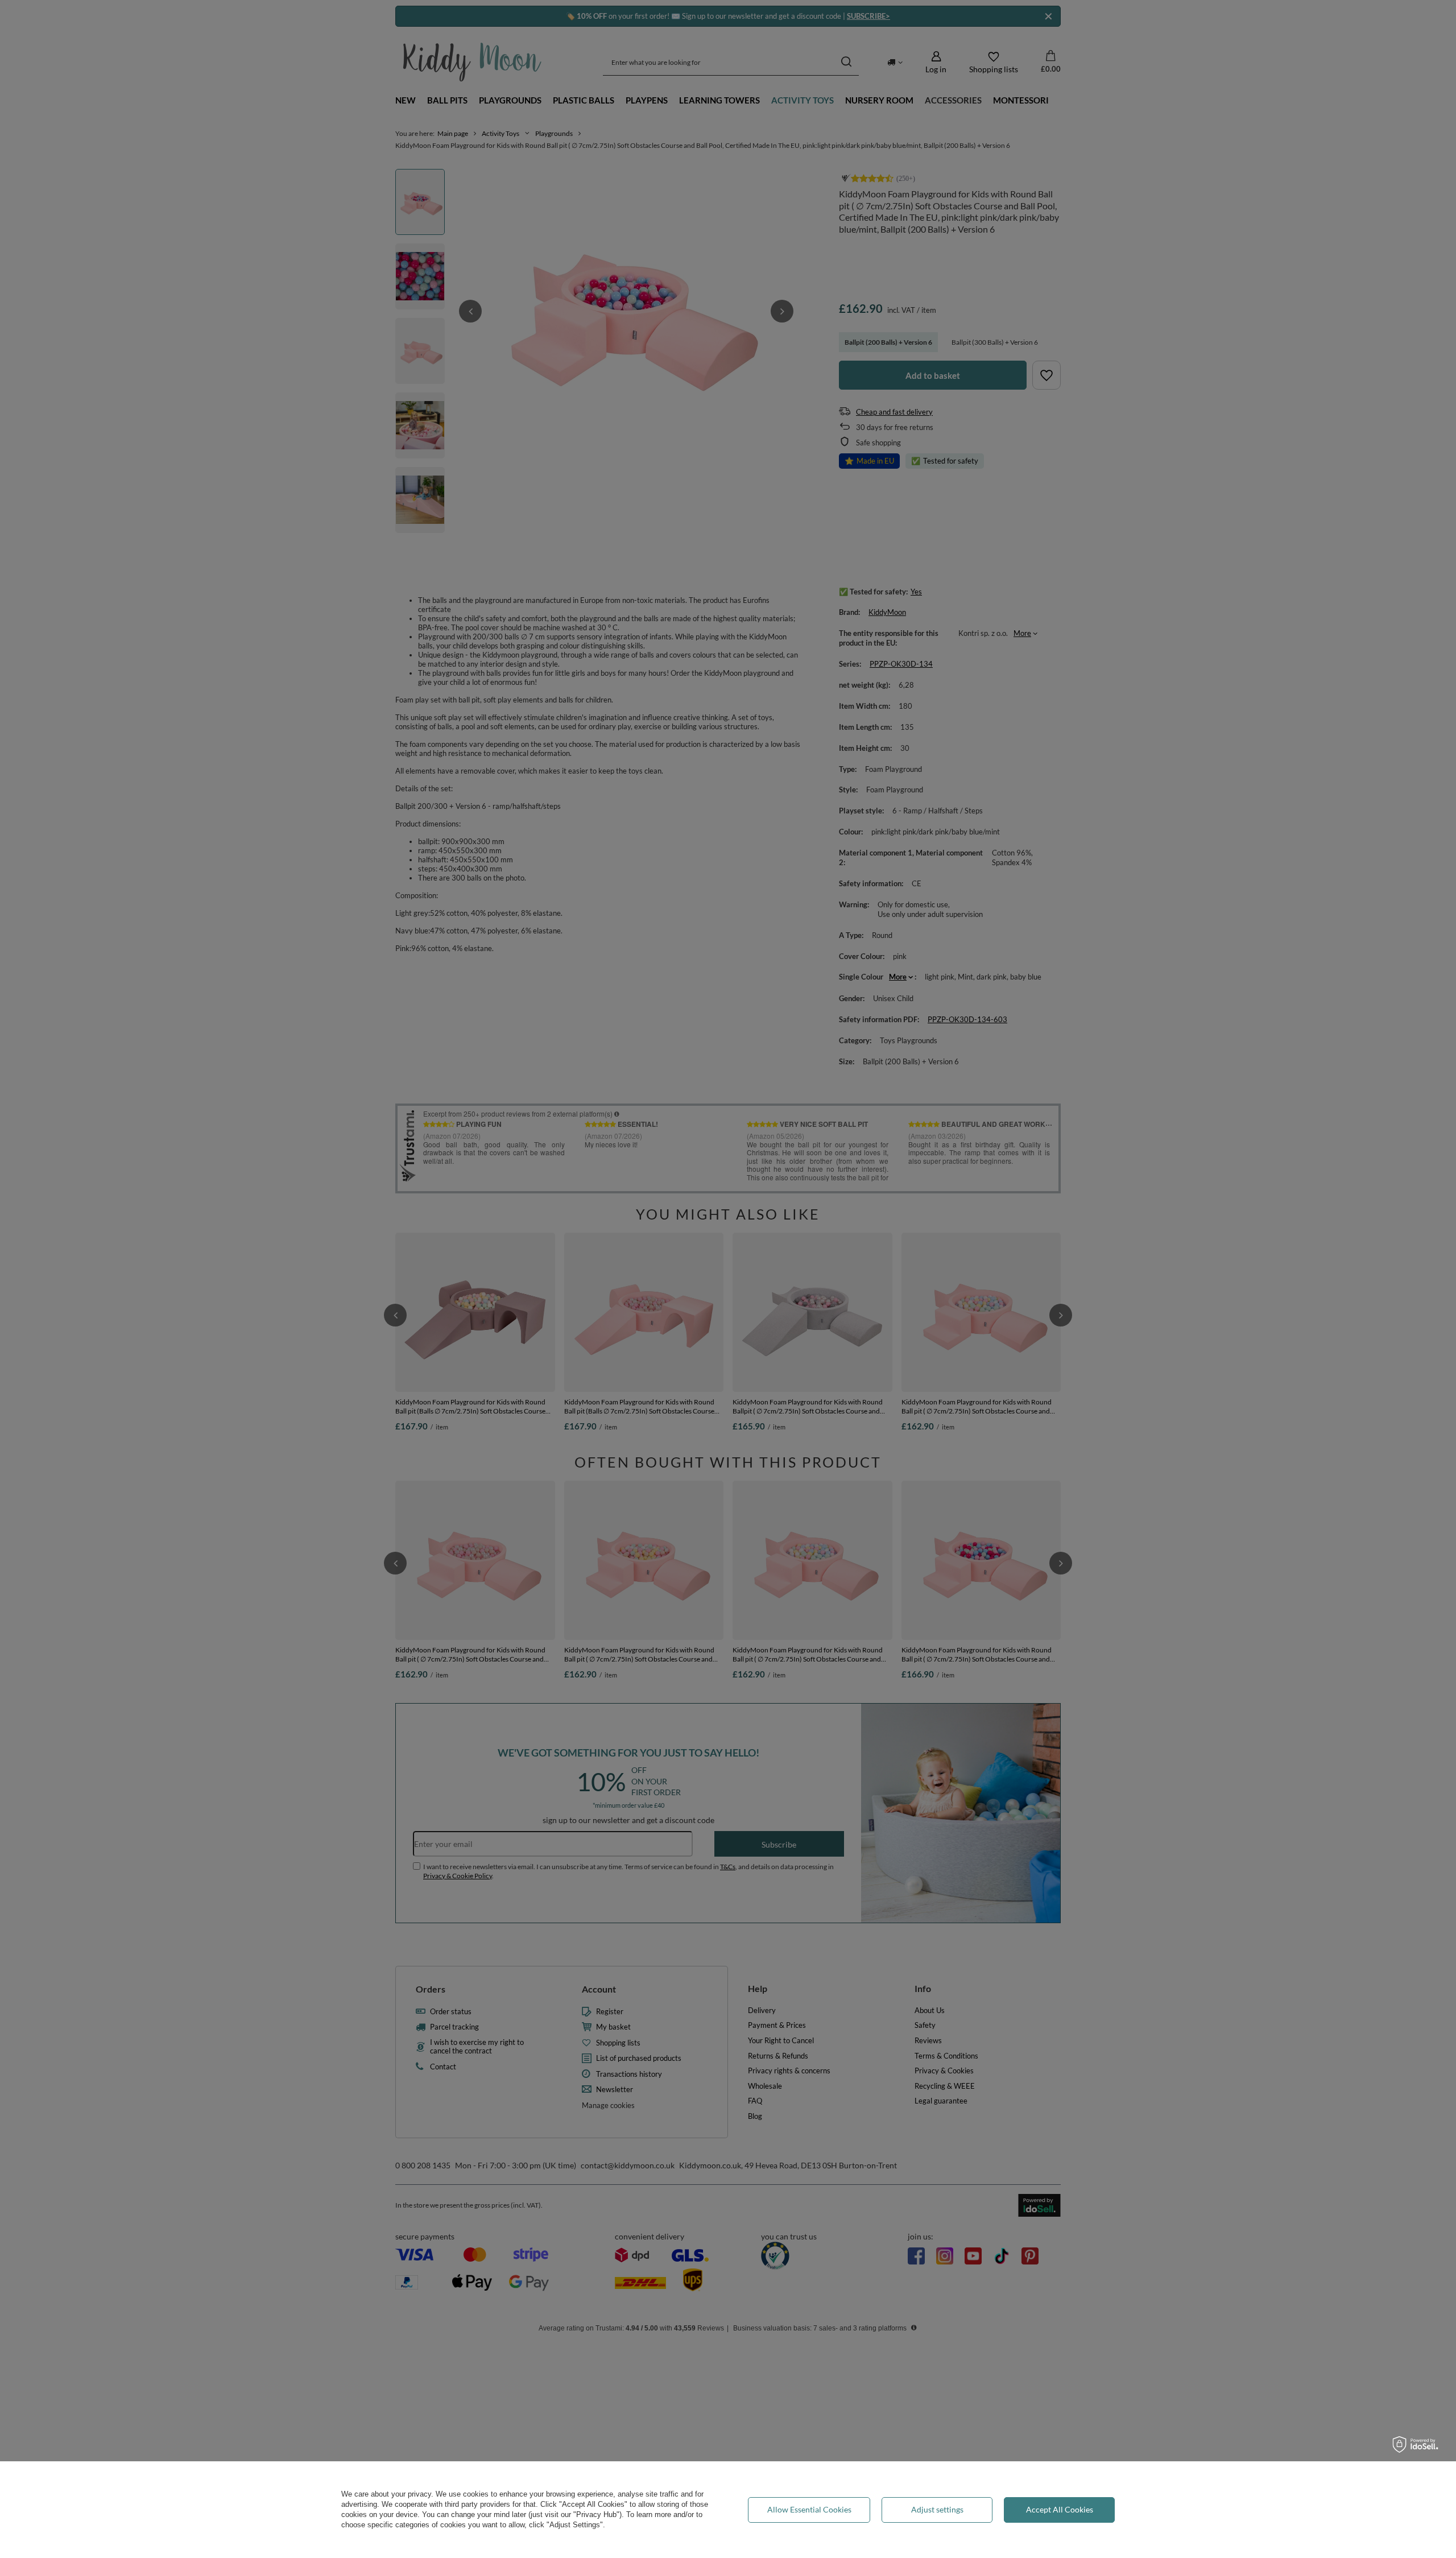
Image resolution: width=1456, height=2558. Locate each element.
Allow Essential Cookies (809, 2509)
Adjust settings (937, 2509)
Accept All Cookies (1060, 2509)
